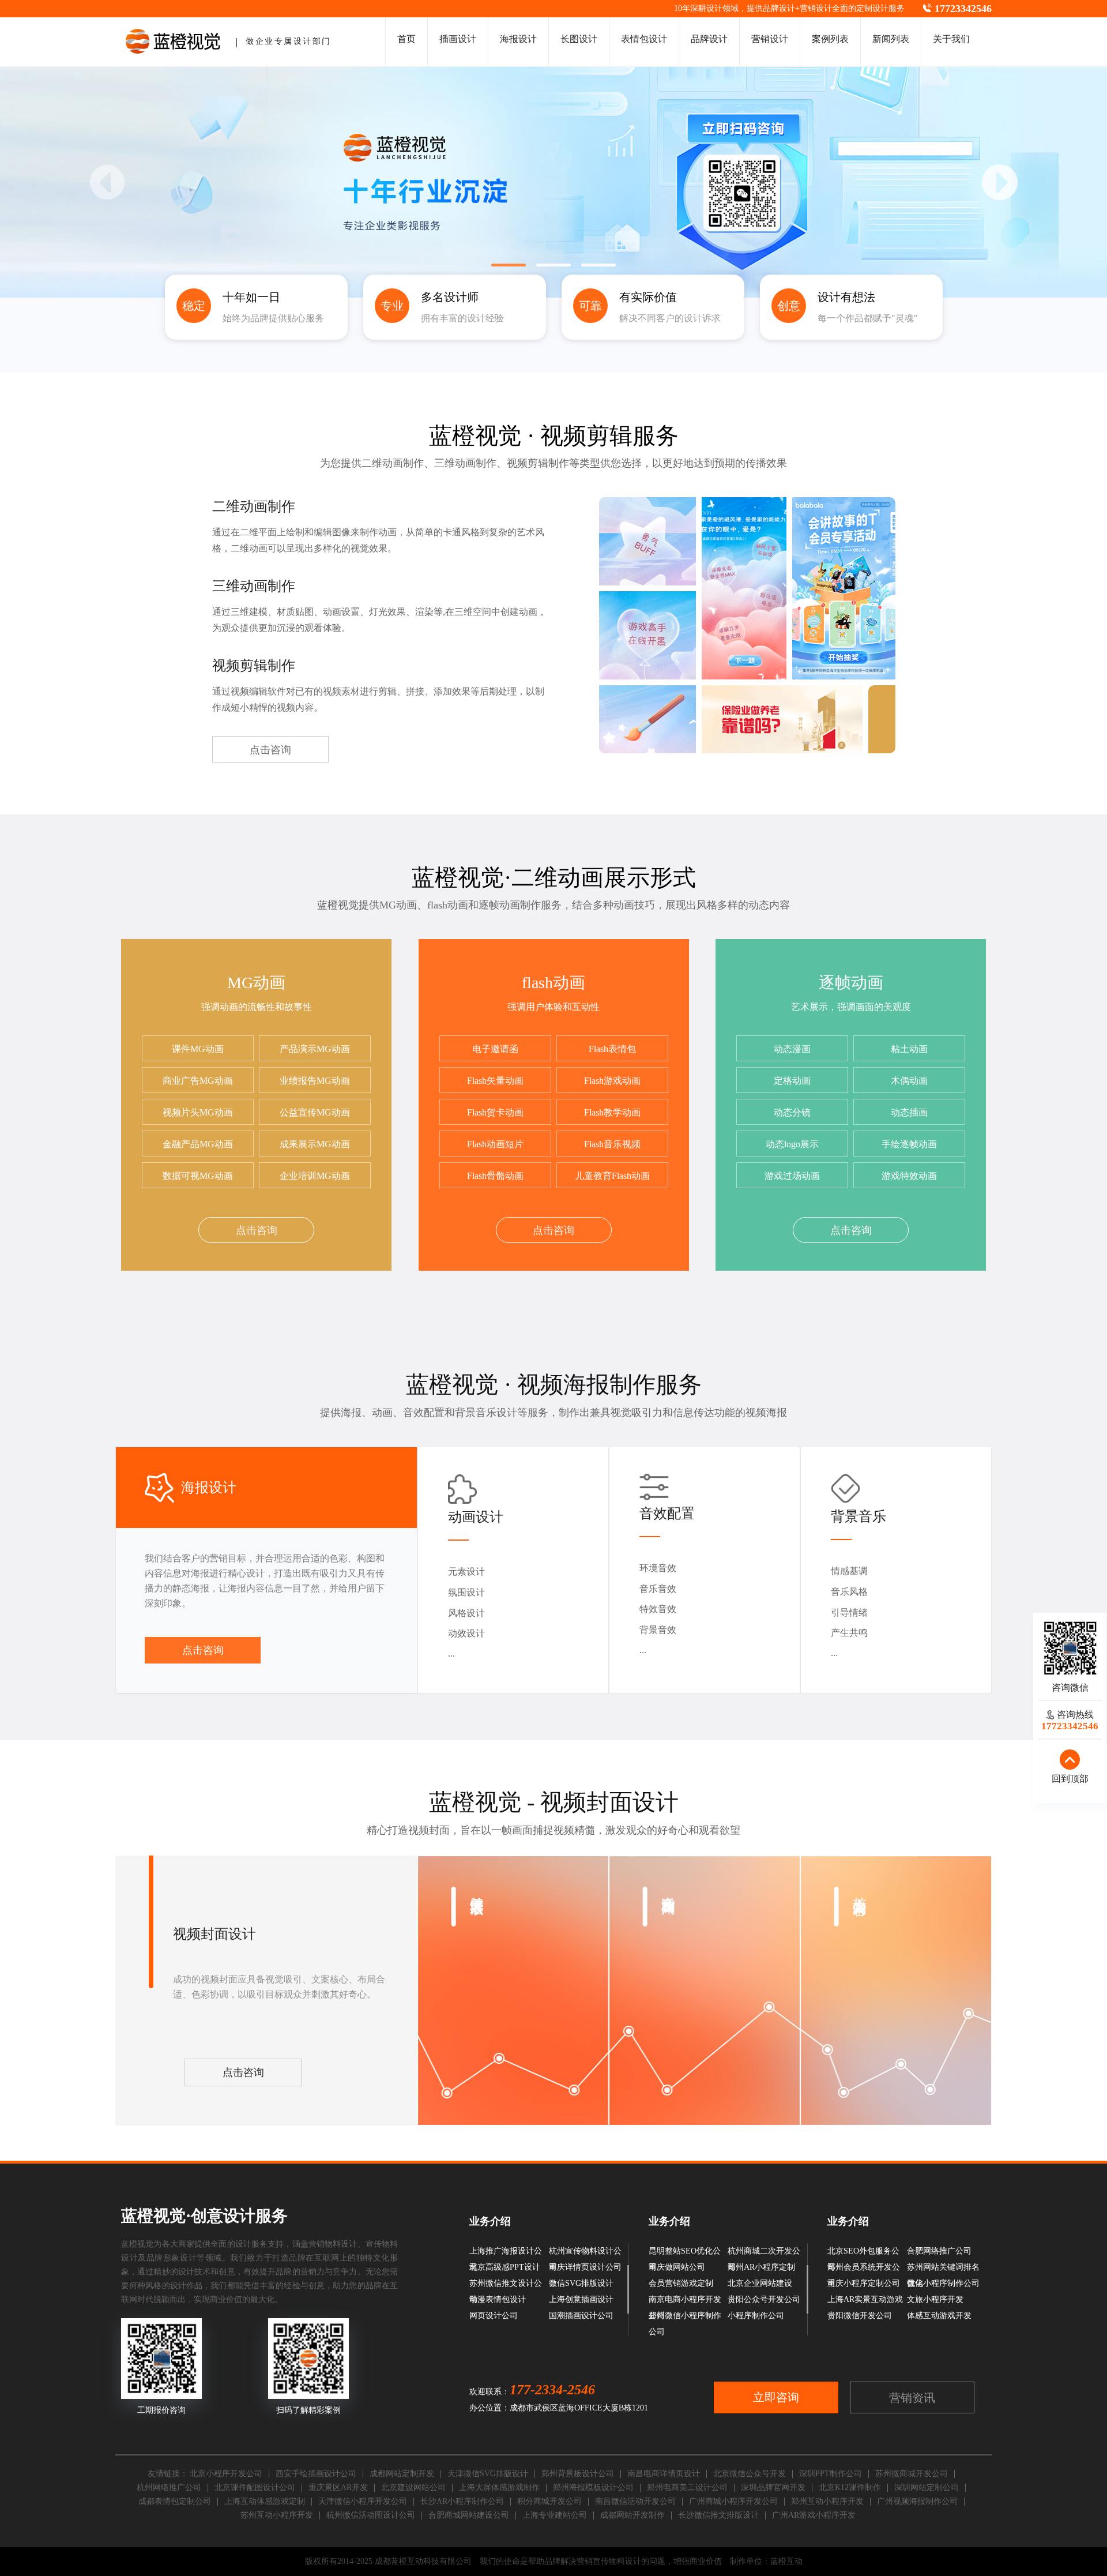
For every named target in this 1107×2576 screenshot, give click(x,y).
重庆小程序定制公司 (864, 2283)
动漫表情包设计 (498, 2299)
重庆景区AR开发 (338, 2487)
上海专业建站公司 (555, 2515)
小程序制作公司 (756, 2316)
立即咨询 (776, 2397)
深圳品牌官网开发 (773, 2487)
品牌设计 (779, 8)
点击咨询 (270, 750)
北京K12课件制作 (850, 2487)
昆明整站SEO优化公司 (685, 2253)
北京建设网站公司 (413, 2487)
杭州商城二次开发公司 (764, 2253)
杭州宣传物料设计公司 (585, 2253)
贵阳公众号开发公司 (764, 2299)
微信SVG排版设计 (581, 2283)
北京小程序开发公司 (226, 2474)
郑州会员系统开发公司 (864, 2269)
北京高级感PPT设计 (505, 2267)
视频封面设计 (609, 1802)
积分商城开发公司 (549, 2501)
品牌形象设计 (172, 2258)
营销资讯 (912, 2398)
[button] (1000, 182)
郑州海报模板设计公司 (593, 2487)
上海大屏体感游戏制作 (499, 2487)
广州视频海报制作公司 (917, 2501)
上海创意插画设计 (581, 2299)
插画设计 (458, 39)
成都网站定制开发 (402, 2474)
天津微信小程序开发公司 (363, 2501)
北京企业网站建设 (760, 2283)
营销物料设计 (333, 2244)
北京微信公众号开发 (750, 2474)
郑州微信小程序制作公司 (685, 2318)
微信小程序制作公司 (943, 2283)
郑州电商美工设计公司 (687, 2487)
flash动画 (553, 983)
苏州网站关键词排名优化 (943, 2269)
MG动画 (256, 983)
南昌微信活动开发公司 (635, 2501)
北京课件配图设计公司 (255, 2487)
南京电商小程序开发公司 (685, 2301)
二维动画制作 (254, 506)
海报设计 (518, 39)
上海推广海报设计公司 (506, 2253)
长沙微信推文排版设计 (718, 2515)
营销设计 (816, 8)
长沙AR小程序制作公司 (462, 2501)
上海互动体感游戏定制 (265, 2501)
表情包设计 (644, 39)
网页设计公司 (494, 2316)
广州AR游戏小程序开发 (814, 2515)
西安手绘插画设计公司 (316, 2474)
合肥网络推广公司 (939, 2251)
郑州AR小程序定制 (761, 2267)
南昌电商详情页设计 (664, 2474)
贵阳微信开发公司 (860, 2316)
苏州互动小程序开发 (277, 2515)
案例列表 (830, 39)
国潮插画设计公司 (581, 2316)
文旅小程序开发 (935, 2299)
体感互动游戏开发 (939, 2316)
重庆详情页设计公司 (585, 2267)
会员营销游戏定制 (681, 2283)
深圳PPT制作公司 (831, 2474)
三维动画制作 (254, 586)
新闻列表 (891, 39)
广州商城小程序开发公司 (733, 2501)
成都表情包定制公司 (175, 2501)
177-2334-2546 (552, 2390)
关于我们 (951, 39)
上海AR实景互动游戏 (865, 2299)
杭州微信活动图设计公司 (371, 2515)
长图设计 (579, 39)
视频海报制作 (586, 1385)
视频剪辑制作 (254, 666)
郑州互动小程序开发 (827, 2501)
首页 (406, 39)
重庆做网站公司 (677, 2267)
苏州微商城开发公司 (912, 2474)
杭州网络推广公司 (169, 2487)
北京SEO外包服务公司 (863, 2253)
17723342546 (963, 9)
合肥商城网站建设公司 (469, 2515)
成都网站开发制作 (632, 2515)
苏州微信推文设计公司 (506, 2285)
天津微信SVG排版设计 (488, 2474)
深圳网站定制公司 (927, 2487)
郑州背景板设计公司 (578, 2474)
